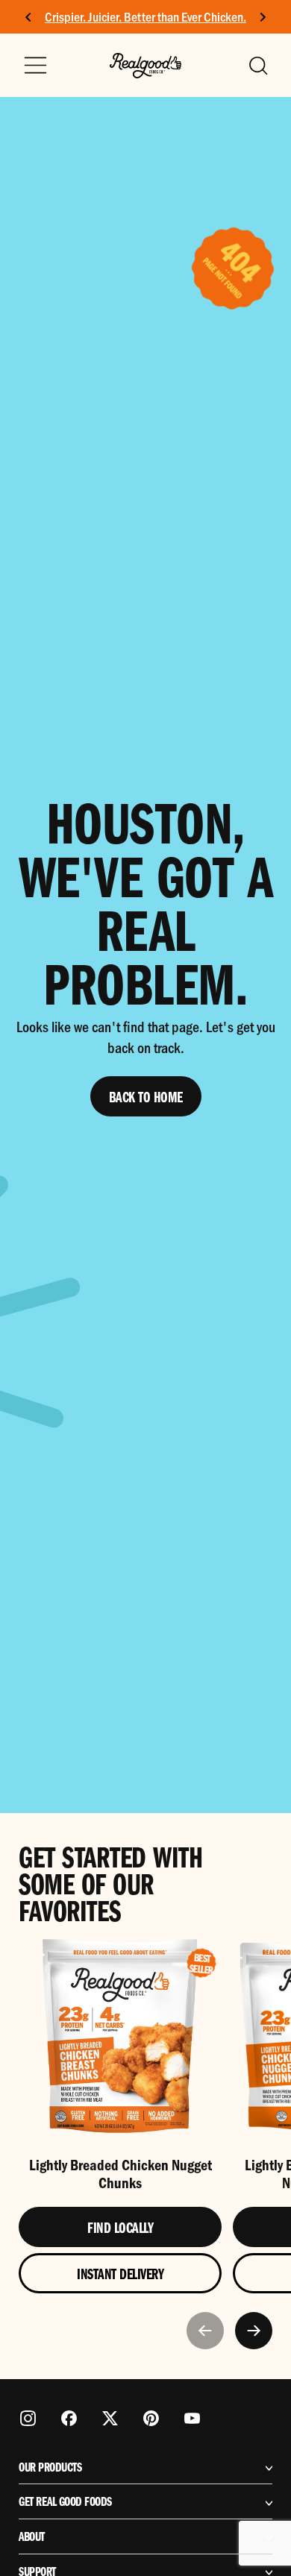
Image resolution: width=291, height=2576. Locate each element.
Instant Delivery (120, 2273)
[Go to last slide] (29, 17)
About (32, 2536)
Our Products (50, 2467)
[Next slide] (262, 17)
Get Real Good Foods (65, 2501)
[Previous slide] (205, 2331)
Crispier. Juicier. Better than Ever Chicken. (145, 16)
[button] (257, 66)
